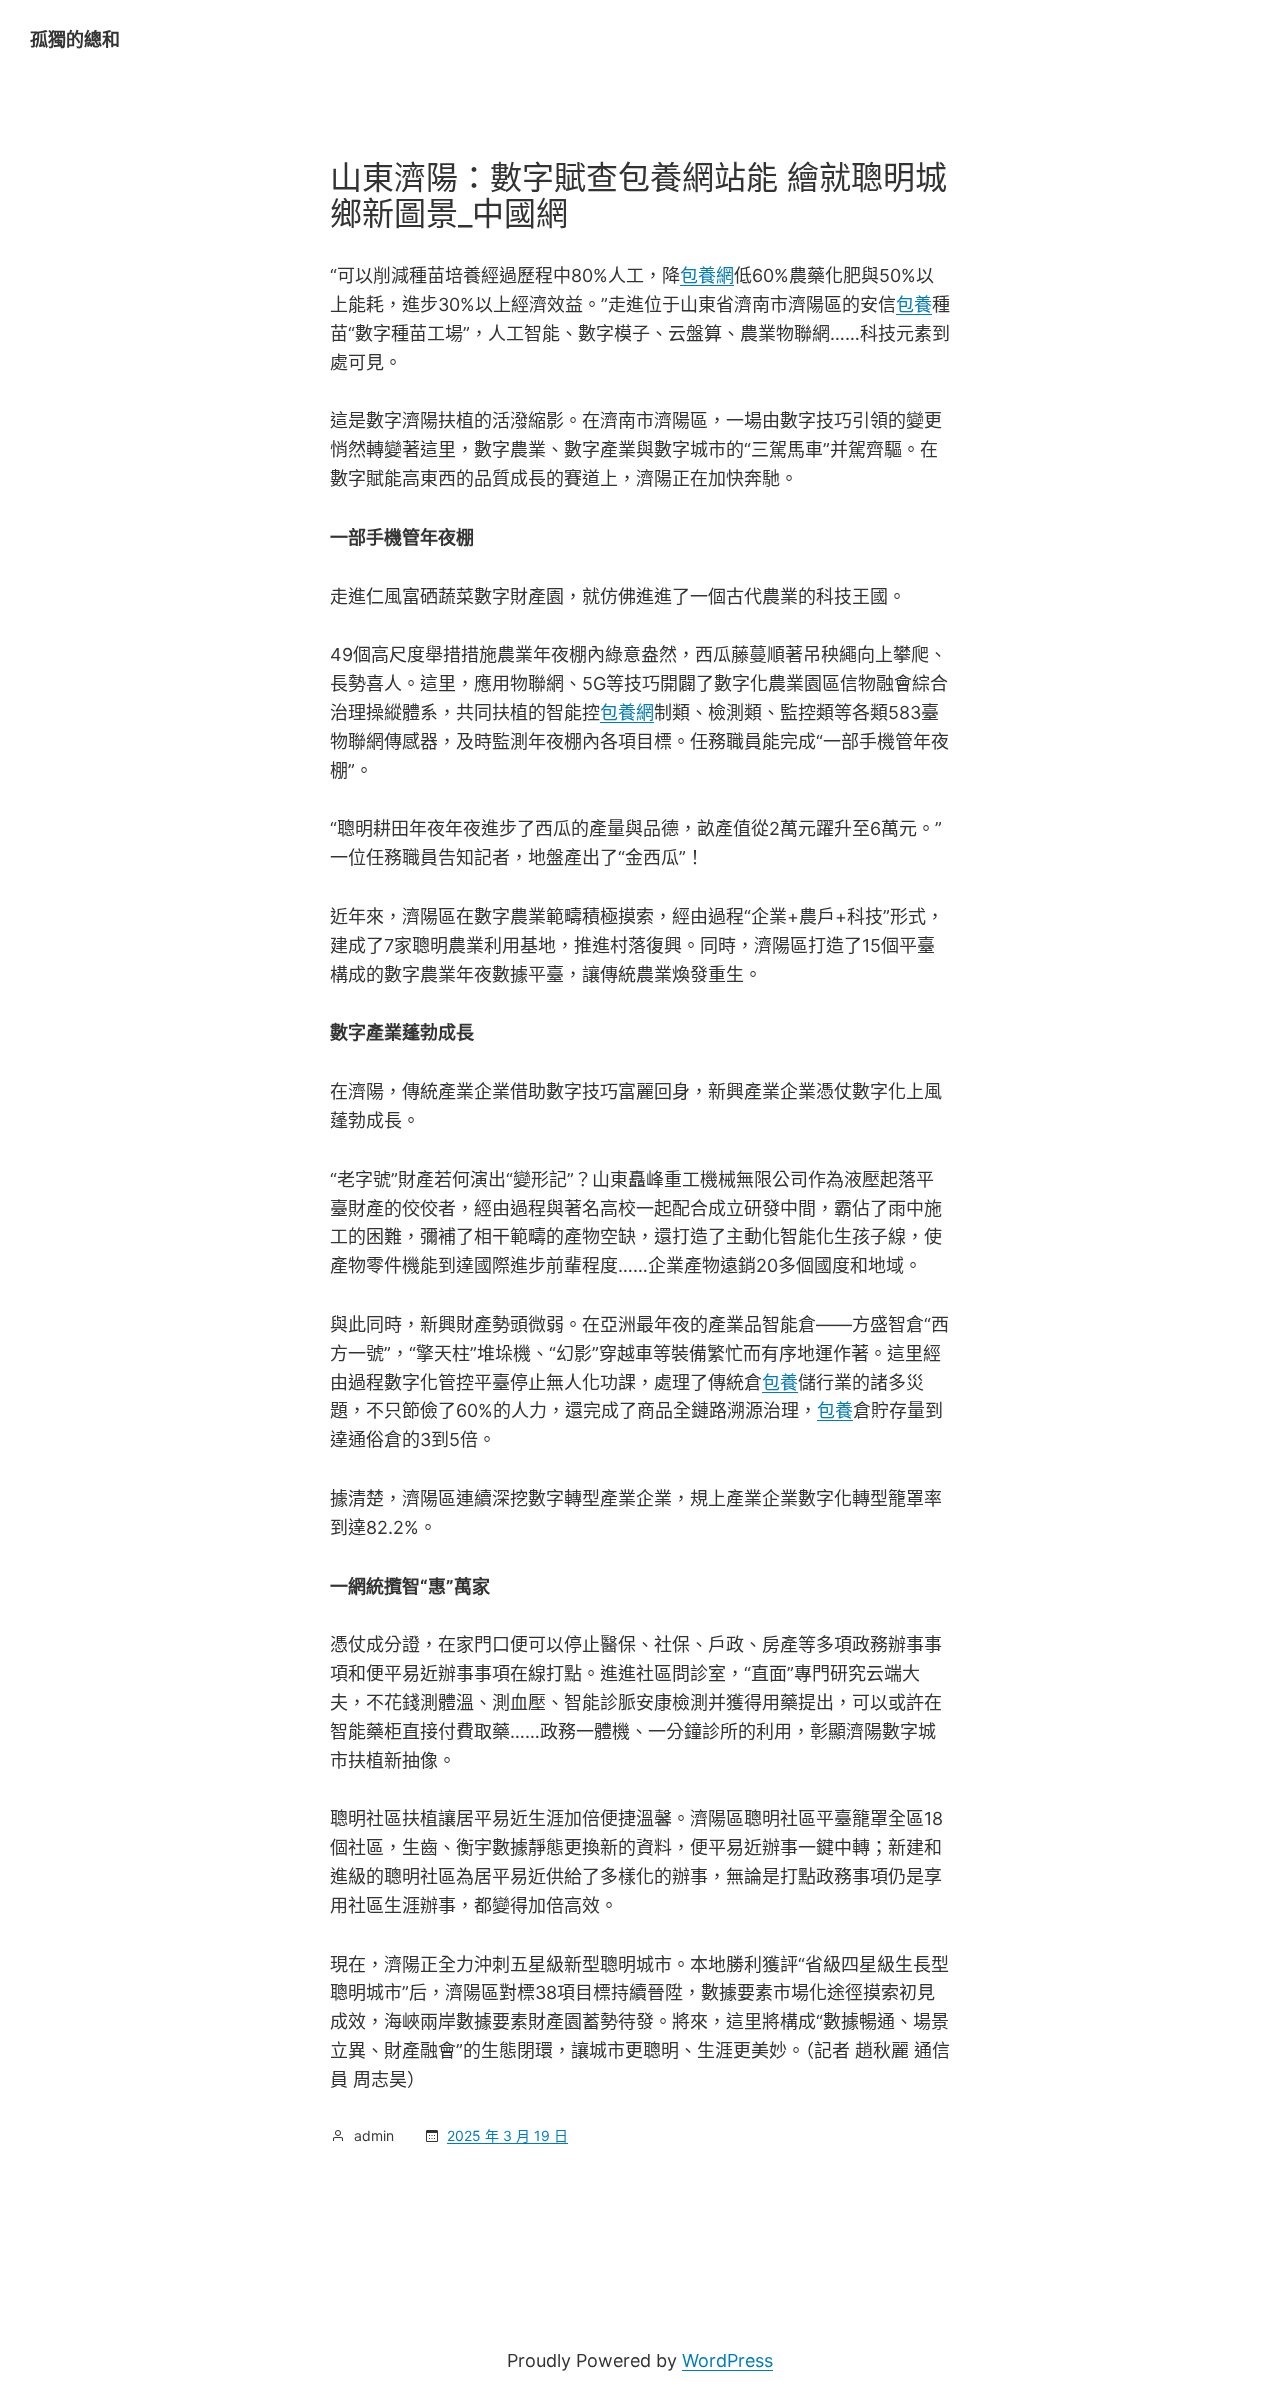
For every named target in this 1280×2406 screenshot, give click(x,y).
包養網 (707, 275)
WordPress (727, 2360)
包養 (914, 304)
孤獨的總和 (75, 39)
